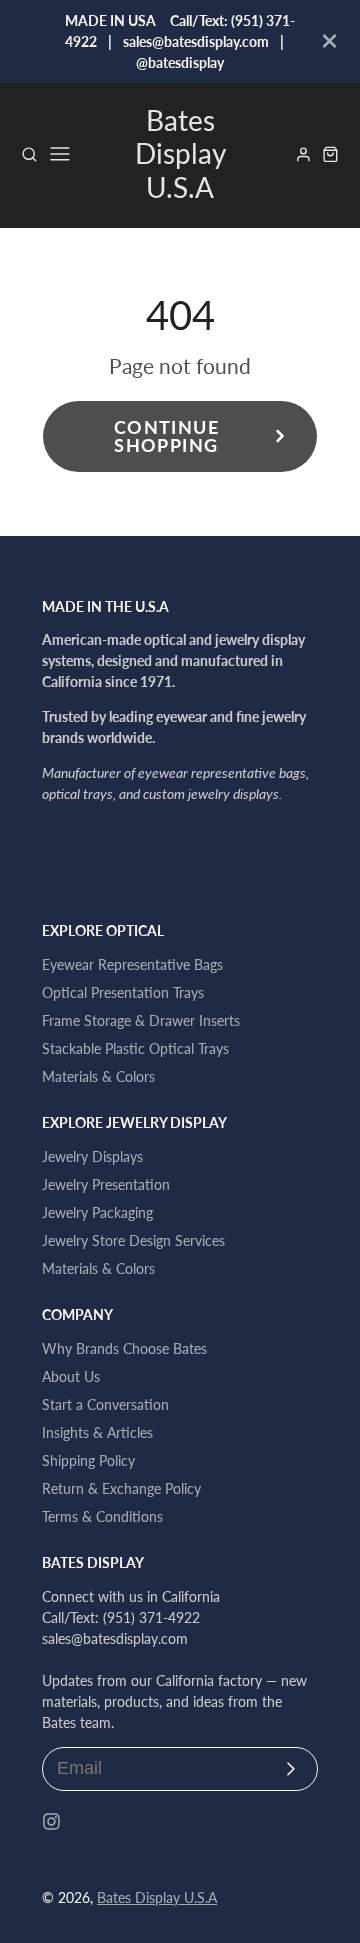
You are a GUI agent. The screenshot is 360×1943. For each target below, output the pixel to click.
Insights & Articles (97, 1432)
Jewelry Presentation (106, 1184)
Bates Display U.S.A (157, 1897)
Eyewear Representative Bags (132, 964)
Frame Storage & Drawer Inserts (141, 1020)
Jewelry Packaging (97, 1212)
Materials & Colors (98, 1076)
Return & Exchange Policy (121, 1488)
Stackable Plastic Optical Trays (135, 1048)
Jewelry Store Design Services (133, 1240)
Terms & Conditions (102, 1516)
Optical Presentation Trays (123, 992)
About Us (71, 1376)
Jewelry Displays (92, 1156)
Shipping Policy (88, 1460)
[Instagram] (51, 1821)
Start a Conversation (105, 1404)
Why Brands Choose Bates (124, 1348)
